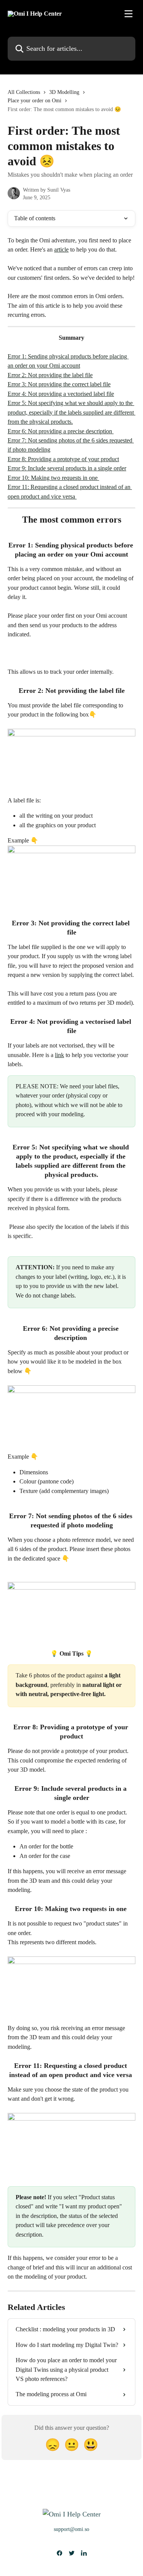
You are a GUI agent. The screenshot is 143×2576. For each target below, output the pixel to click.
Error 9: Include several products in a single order (67, 468)
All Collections (24, 92)
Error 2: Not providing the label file (50, 375)
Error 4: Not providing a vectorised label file (61, 394)
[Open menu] (129, 14)
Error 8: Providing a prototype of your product (63, 459)
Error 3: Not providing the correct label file (59, 384)
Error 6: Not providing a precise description (61, 431)
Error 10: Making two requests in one (53, 478)
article (61, 249)
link (59, 1055)
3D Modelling (64, 92)
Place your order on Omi (35, 101)
